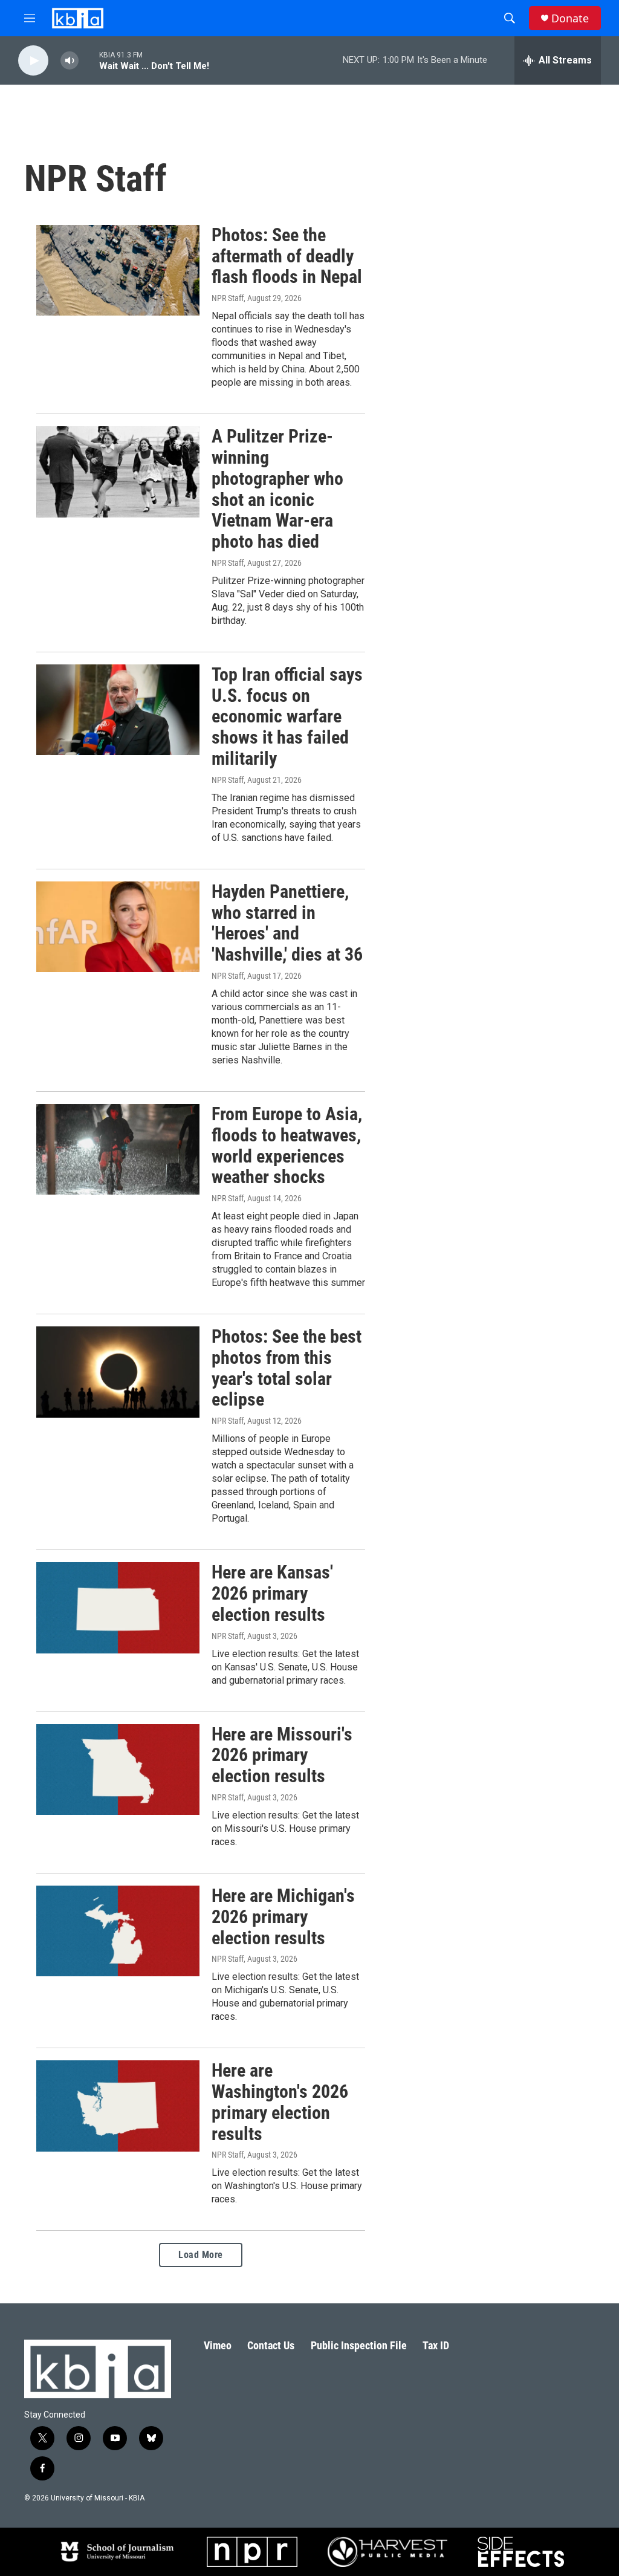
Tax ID (436, 2345)
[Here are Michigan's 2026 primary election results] (118, 1931)
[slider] (89, 60)
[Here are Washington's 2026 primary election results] (118, 2106)
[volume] (70, 61)
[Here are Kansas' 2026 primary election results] (118, 1608)
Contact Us (271, 2345)
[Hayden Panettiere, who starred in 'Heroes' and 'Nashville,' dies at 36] (118, 927)
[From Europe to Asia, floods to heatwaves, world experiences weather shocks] (118, 1149)
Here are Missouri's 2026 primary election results (282, 1755)
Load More (201, 2255)
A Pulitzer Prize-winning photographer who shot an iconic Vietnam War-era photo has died (277, 489)
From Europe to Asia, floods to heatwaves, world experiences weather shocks (287, 1145)
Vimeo (218, 2345)
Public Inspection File (359, 2345)
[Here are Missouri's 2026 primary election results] (118, 1770)
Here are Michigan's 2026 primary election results (283, 1917)
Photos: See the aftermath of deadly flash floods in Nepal (287, 256)
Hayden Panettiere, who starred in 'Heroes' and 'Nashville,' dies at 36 (287, 923)
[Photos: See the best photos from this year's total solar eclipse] (118, 1372)
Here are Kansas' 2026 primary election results (272, 1593)
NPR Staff (228, 298)
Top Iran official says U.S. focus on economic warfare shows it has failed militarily (287, 716)
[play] (33, 61)
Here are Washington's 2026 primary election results (280, 2102)
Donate (570, 18)
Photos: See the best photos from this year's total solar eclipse (287, 1368)
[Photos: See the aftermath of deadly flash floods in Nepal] (118, 270)
